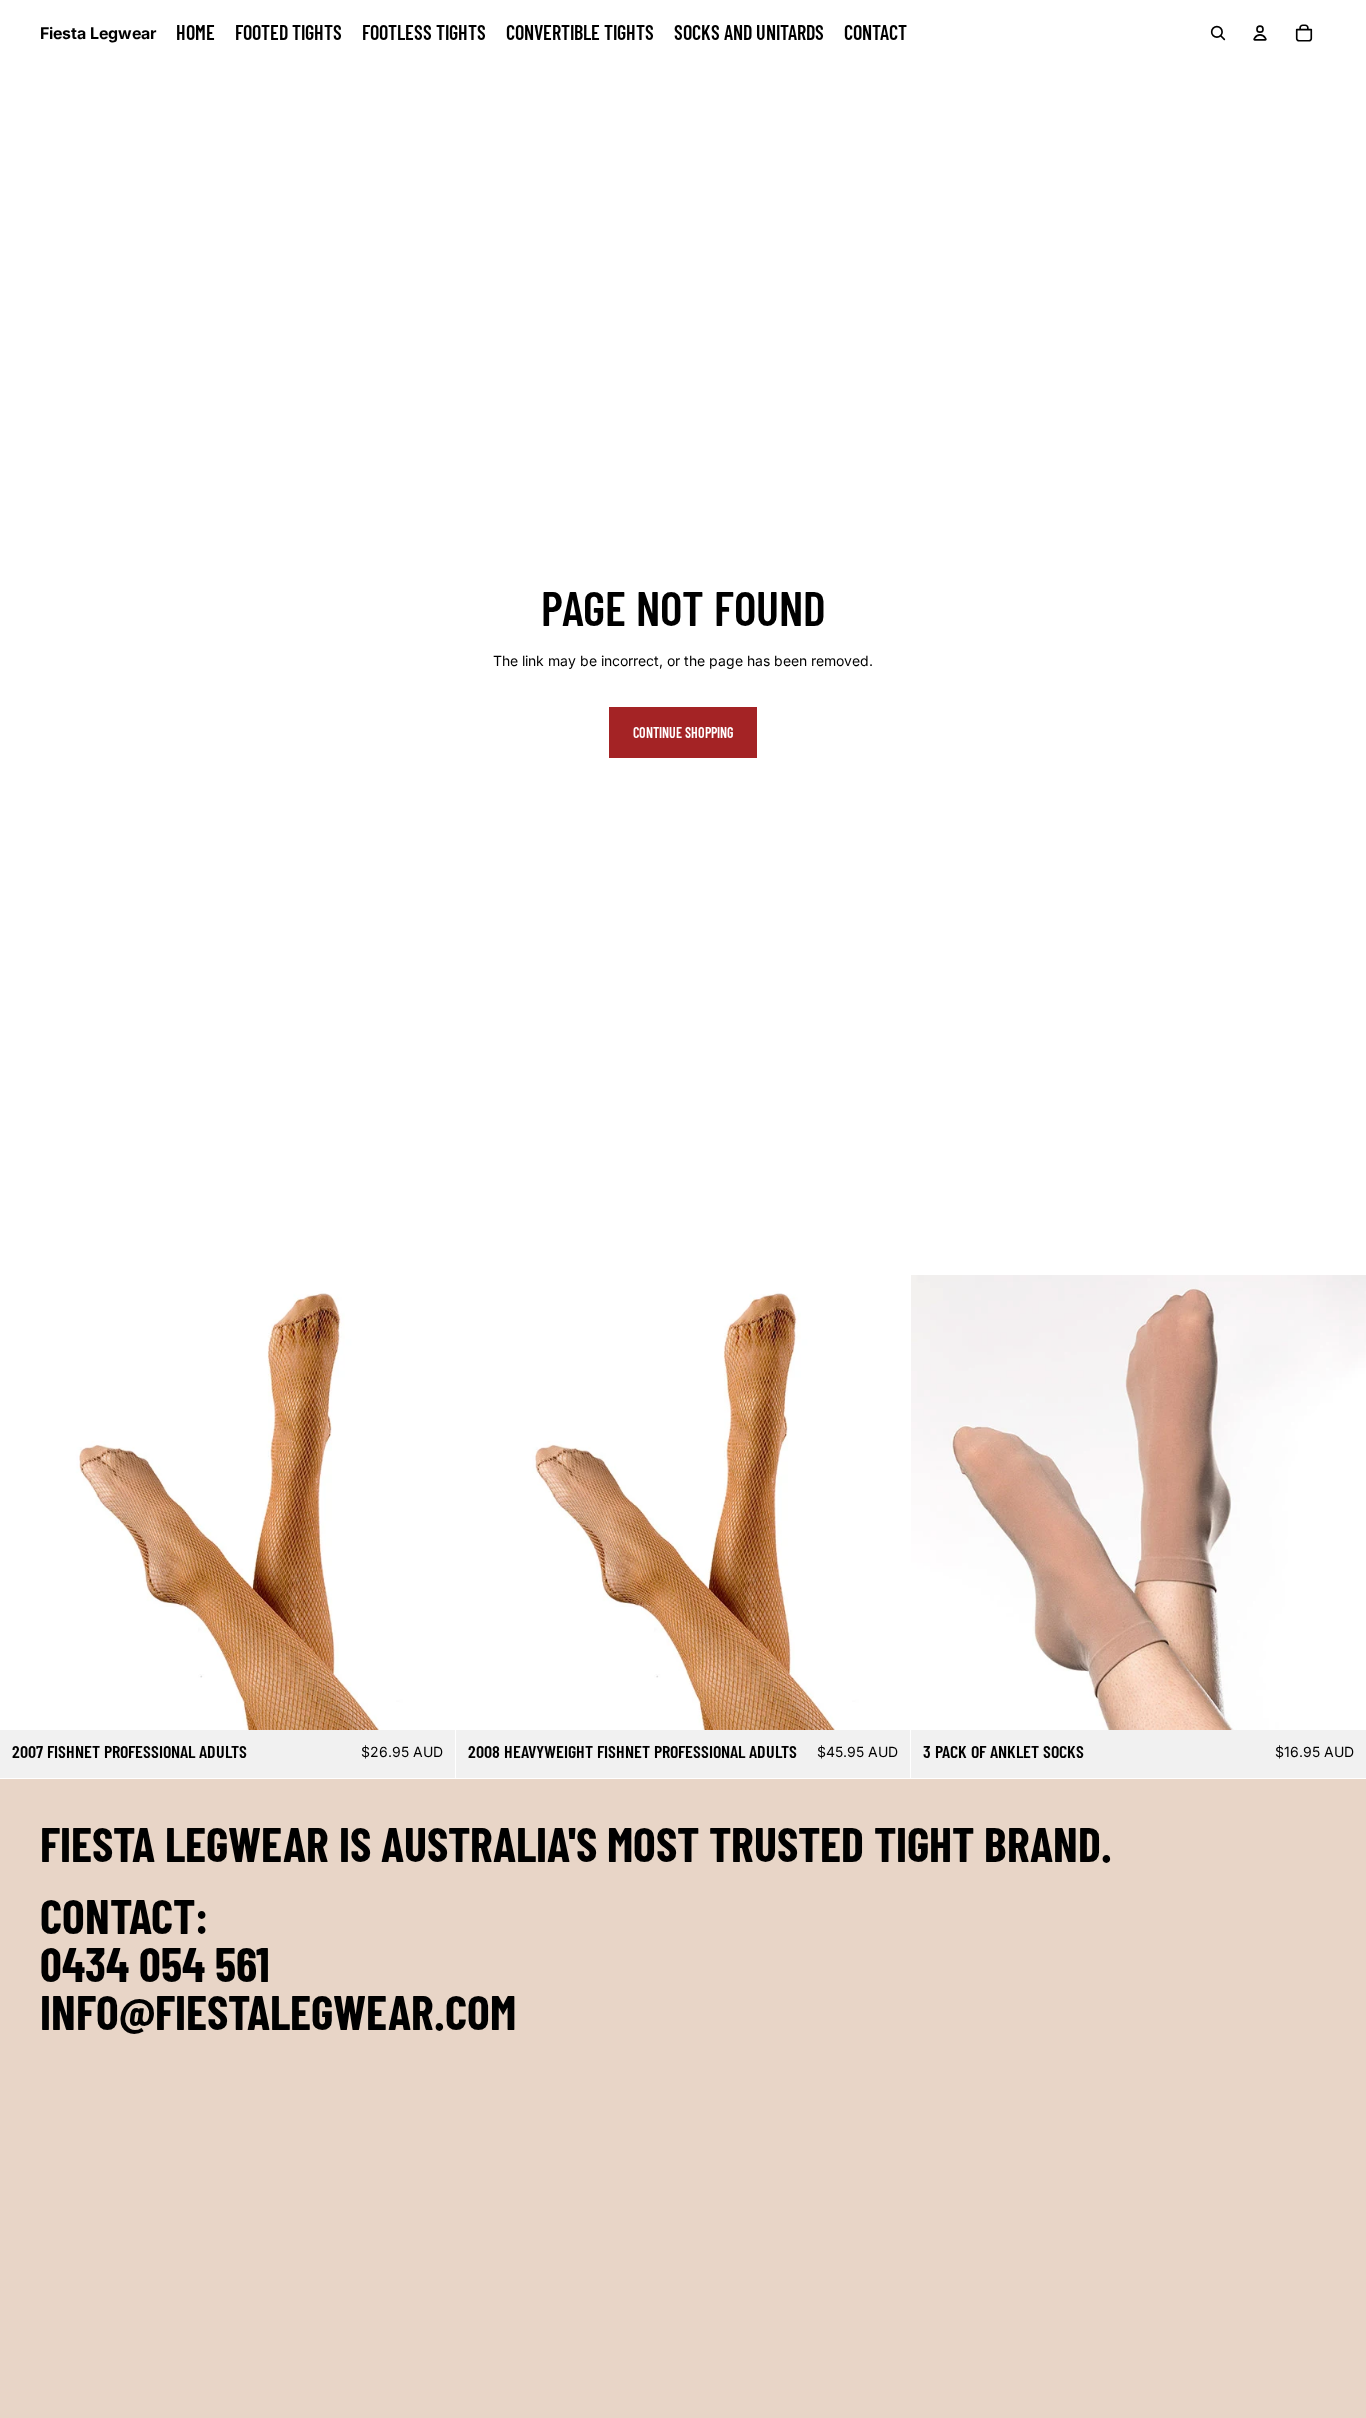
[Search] (1218, 33)
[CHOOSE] (424, 1700)
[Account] (1260, 33)
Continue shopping (683, 732)
